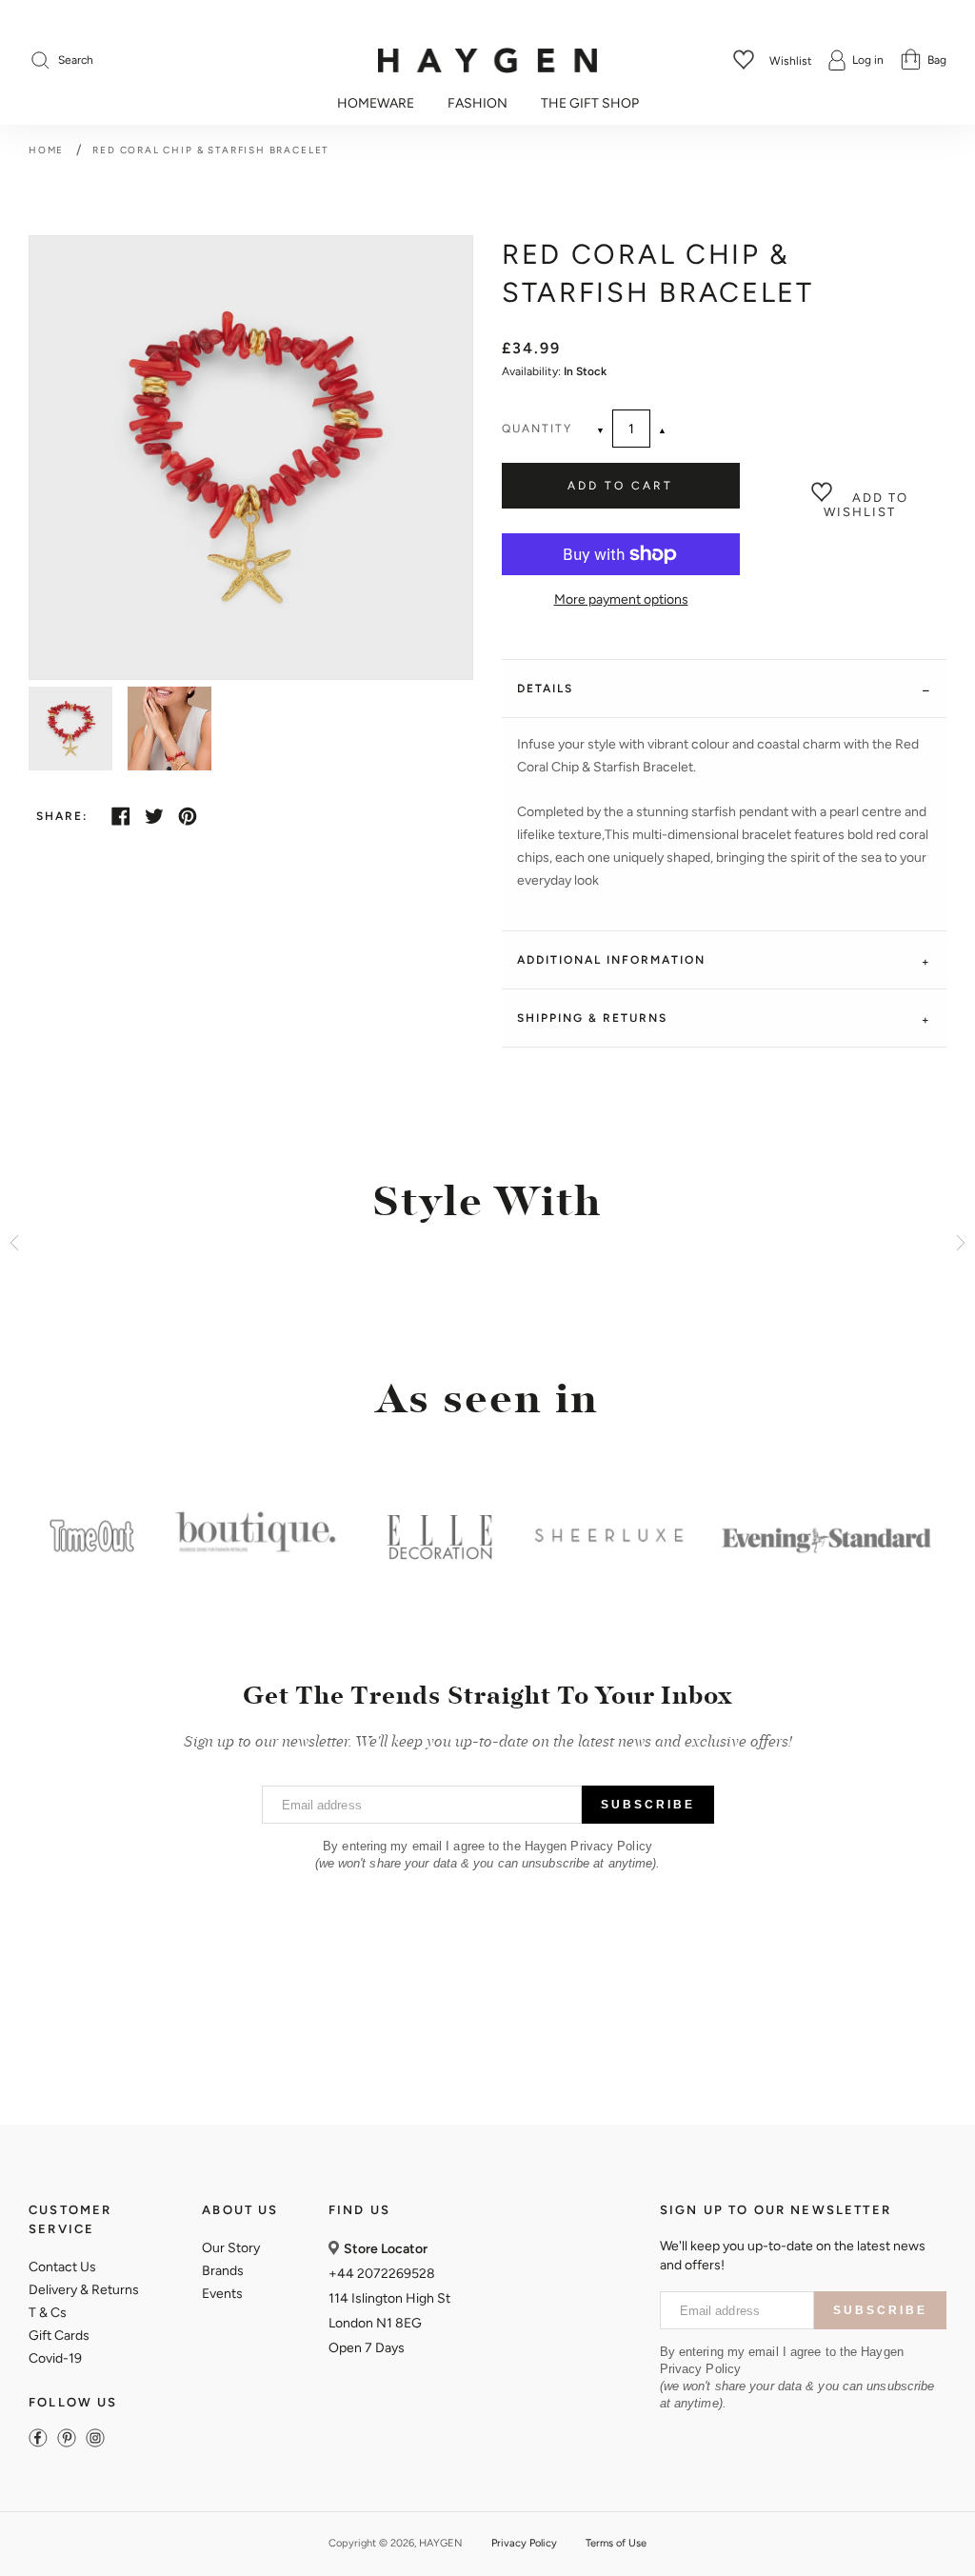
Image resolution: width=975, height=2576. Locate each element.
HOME (46, 150)
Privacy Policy (524, 2543)
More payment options (621, 599)
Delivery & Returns (84, 2290)
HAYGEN (441, 2543)
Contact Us (62, 2267)
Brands (223, 2271)
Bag (937, 60)
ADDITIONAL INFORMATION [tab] (611, 960)
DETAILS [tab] (545, 689)
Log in (868, 60)
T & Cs (48, 2313)
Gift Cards (59, 2336)
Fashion (478, 104)
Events (222, 2294)
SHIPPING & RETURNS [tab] (592, 1018)
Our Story (231, 2248)
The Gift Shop (590, 104)
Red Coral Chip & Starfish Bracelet (211, 150)
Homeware (376, 104)
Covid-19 (55, 2358)
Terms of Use (616, 2543)
